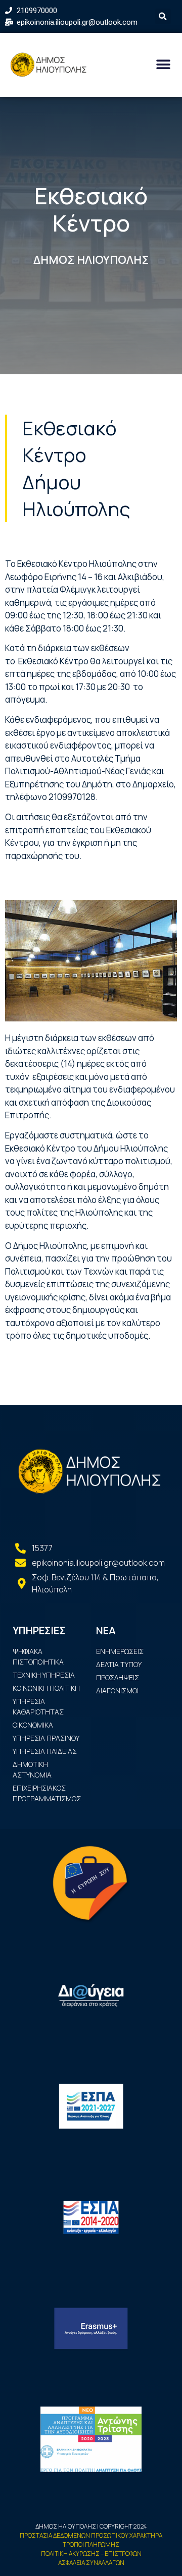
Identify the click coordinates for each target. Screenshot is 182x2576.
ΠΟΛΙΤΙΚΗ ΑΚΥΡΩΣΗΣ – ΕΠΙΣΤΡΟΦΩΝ (91, 2554)
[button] (163, 65)
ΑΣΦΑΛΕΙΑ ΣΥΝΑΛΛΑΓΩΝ (91, 2563)
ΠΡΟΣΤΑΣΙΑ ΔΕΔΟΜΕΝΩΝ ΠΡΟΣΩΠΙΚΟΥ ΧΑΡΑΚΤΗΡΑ (91, 2535)
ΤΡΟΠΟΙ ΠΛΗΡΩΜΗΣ (91, 2544)
